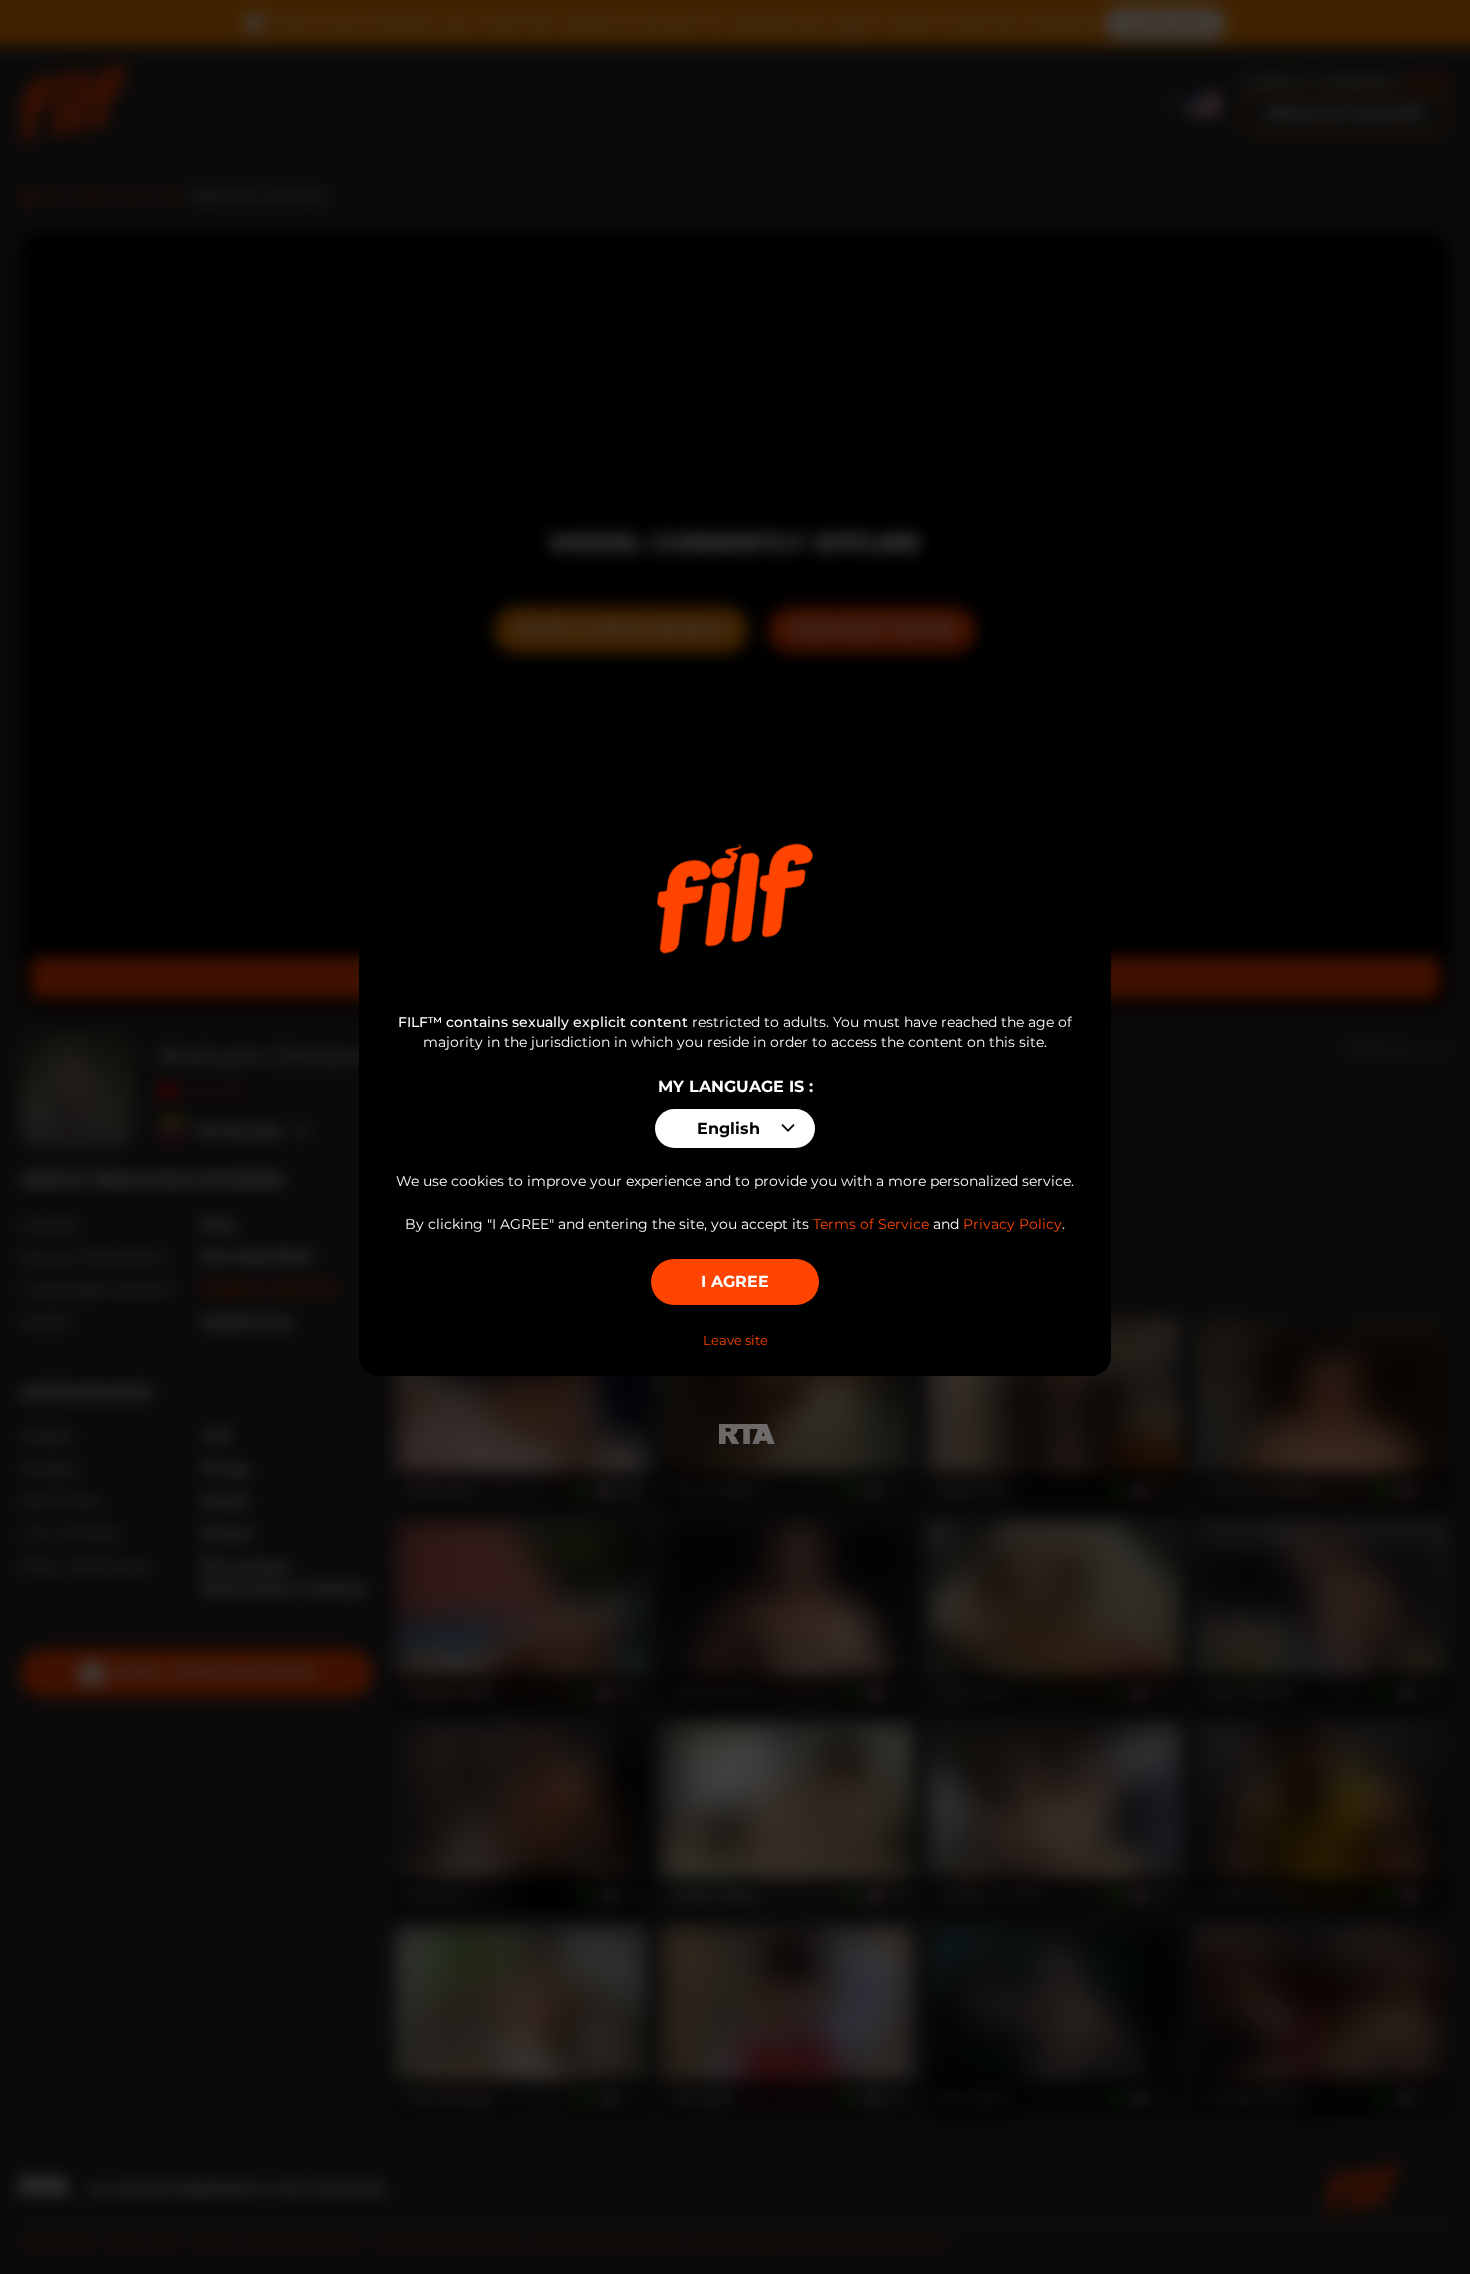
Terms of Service (871, 1224)
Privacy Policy (1012, 1224)
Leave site (735, 1340)
